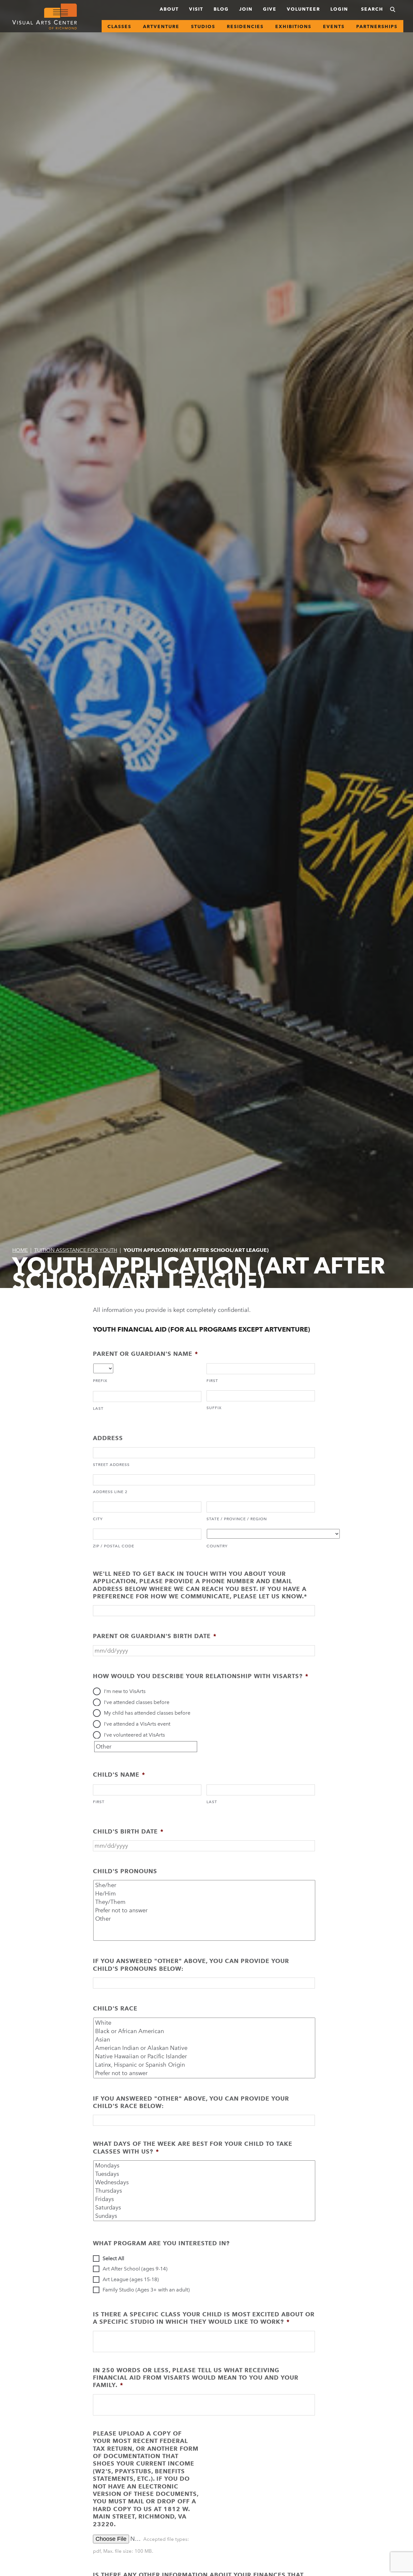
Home (20, 1250)
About (169, 9)
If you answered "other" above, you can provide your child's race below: (191, 2102)
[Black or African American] (205, 2031)
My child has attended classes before (147, 1713)
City (98, 1519)
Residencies (245, 26)
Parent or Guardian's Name (146, 1354)
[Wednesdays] (205, 2182)
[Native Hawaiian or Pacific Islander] (205, 2056)
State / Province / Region (237, 1519)
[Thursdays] (205, 2191)
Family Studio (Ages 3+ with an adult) (146, 2290)
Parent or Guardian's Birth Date (155, 1636)
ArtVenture (161, 26)
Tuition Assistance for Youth (76, 1250)
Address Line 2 (110, 1492)
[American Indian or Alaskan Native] (205, 2048)
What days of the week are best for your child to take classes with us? (193, 2147)
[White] (205, 2023)
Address (108, 1438)
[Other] (205, 1919)
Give (270, 9)
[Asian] (205, 2040)
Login (339, 9)
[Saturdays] (205, 2207)
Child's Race (115, 2008)
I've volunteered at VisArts (134, 1735)
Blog (221, 9)
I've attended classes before (137, 1702)
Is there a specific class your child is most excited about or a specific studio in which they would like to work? (204, 2318)
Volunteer (303, 9)
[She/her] (205, 1885)
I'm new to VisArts (125, 1691)
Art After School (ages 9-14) (135, 2269)
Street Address (111, 1465)
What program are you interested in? (161, 2243)
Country (217, 1546)
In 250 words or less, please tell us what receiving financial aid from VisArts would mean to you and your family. (196, 2378)
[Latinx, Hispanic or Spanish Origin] (205, 2065)
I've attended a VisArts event (137, 1724)
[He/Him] (205, 1894)
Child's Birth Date (128, 1831)
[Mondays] (205, 2166)
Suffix (214, 1408)
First (212, 1381)
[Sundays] (205, 2216)
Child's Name (119, 1775)
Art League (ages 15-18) (131, 2279)
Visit (196, 9)
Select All (113, 2258)
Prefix (100, 1381)
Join (246, 9)
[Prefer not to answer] (205, 1910)
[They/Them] (205, 1902)
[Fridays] (205, 2199)
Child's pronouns (125, 1871)
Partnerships (377, 26)
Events (334, 26)
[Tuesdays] (205, 2174)
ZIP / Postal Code (114, 1546)
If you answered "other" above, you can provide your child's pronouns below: (191, 1965)
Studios (203, 26)
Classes (119, 26)
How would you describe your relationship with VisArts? (201, 1676)
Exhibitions (293, 26)
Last (98, 1408)
